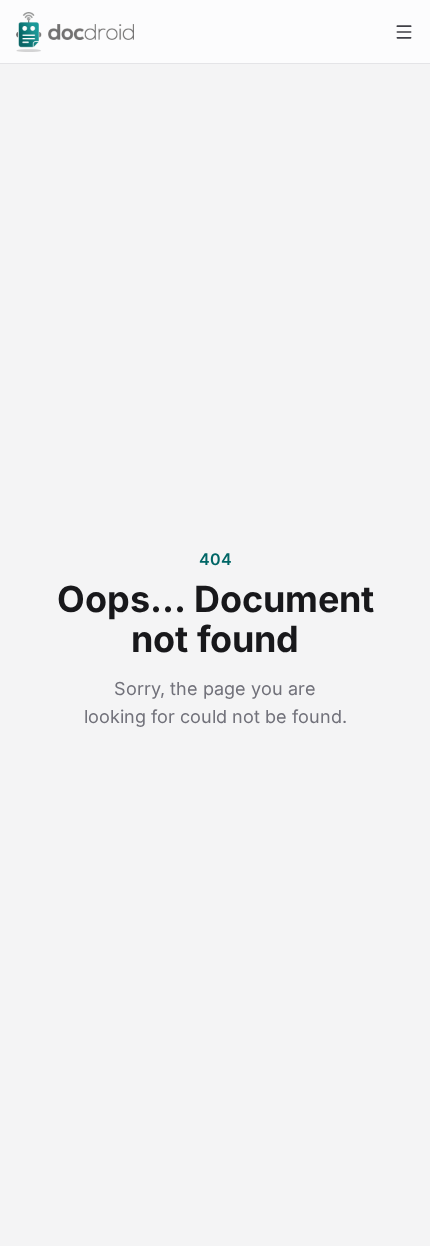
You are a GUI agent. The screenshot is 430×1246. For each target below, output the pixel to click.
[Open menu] (404, 32)
